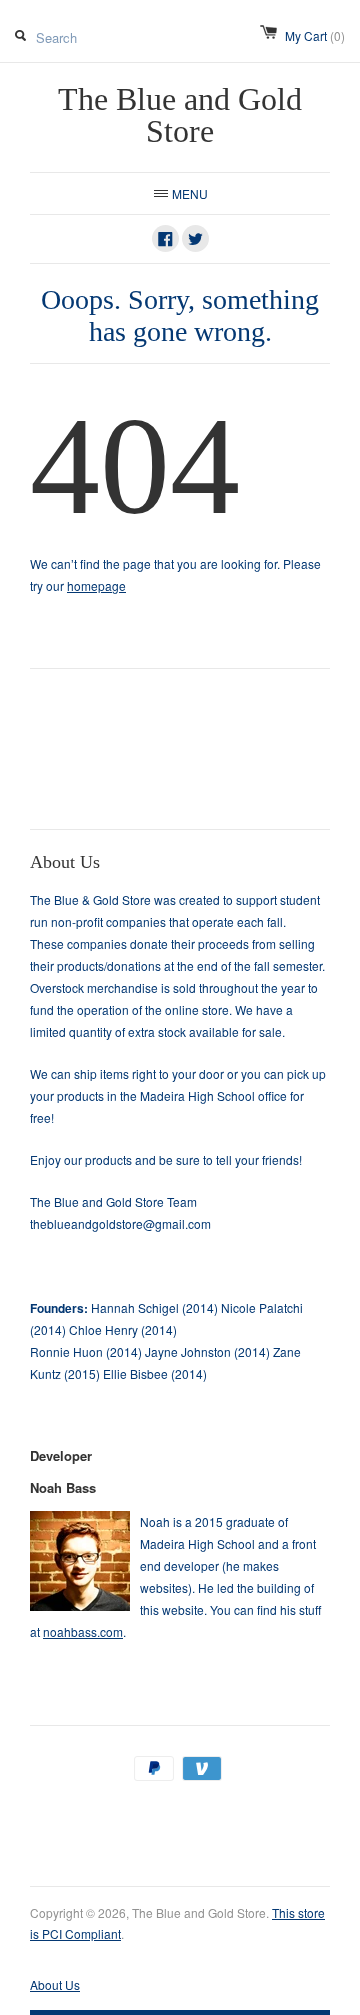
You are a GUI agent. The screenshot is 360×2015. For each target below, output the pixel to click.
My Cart (315, 35)
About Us (55, 1984)
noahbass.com (83, 1631)
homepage (96, 585)
